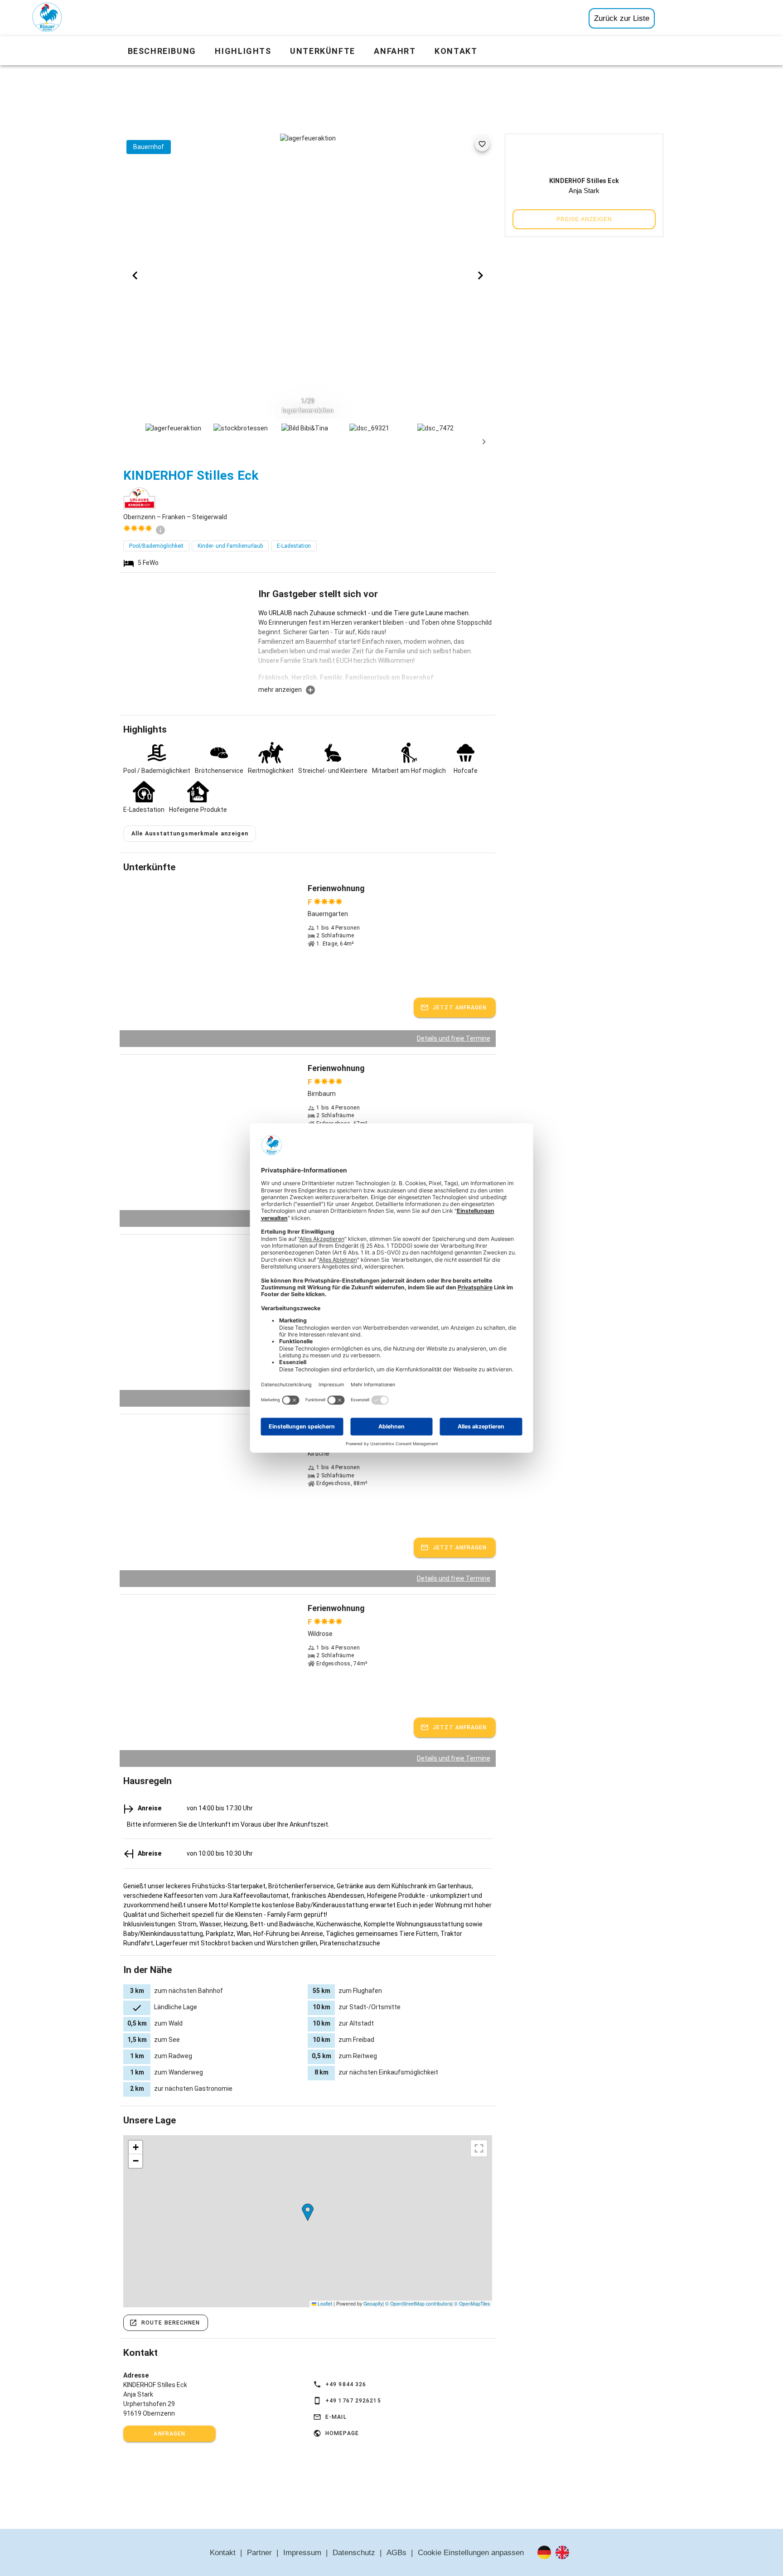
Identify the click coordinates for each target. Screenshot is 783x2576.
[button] (308, 2212)
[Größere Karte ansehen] (479, 2148)
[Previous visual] (135, 275)
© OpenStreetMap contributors (418, 2303)
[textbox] (375, 646)
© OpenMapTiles (472, 2303)
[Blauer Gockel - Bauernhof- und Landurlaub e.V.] (47, 19)
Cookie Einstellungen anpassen (471, 2553)
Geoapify (373, 2303)
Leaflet (324, 2303)
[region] (308, 2221)
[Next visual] (480, 275)
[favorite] (482, 144)
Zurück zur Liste (622, 18)
